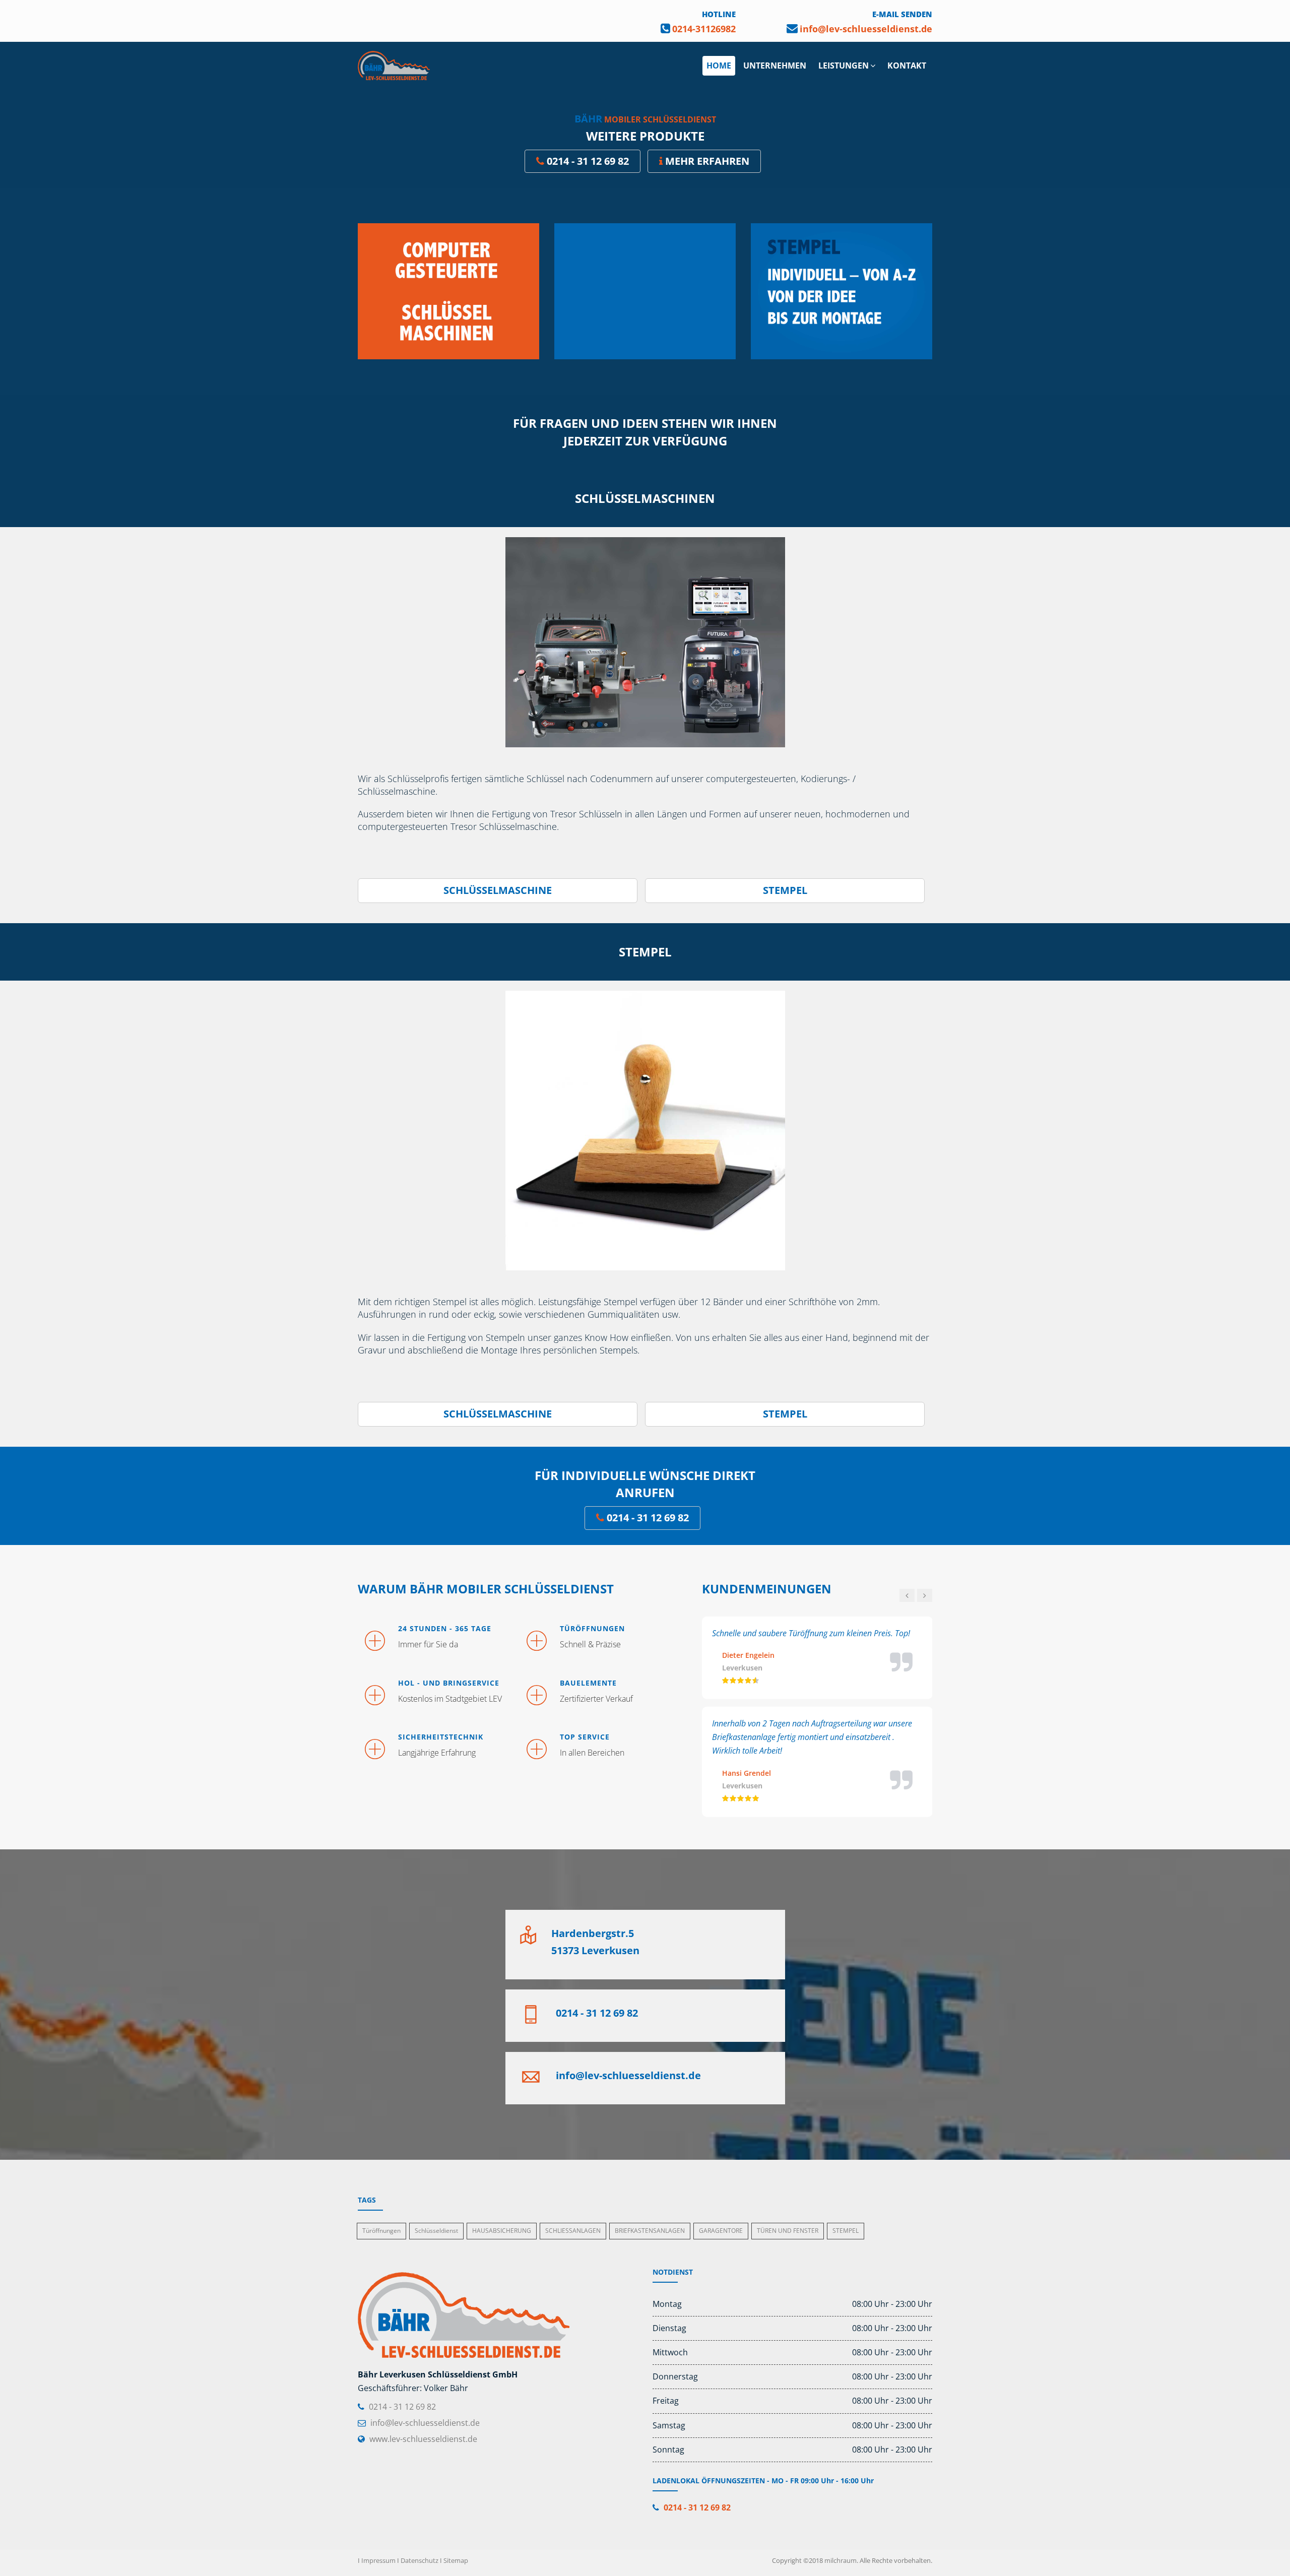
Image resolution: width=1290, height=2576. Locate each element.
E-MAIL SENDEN (902, 14)
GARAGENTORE (721, 2231)
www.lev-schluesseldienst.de (423, 2439)
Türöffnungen (381, 2231)
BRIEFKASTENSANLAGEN (650, 2231)
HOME (719, 66)
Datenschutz (420, 2560)
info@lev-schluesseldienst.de (866, 29)
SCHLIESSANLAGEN (573, 2231)
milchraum (841, 2560)
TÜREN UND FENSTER (788, 2231)
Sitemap (456, 2560)
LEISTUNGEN (844, 66)
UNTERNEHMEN (775, 66)
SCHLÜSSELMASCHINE (498, 890)
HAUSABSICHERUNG (502, 2231)
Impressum (378, 2560)
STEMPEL (785, 890)
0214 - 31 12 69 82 (588, 161)
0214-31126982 (704, 29)
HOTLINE (719, 14)
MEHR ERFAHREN (707, 161)
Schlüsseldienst (436, 2231)
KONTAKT (907, 66)
